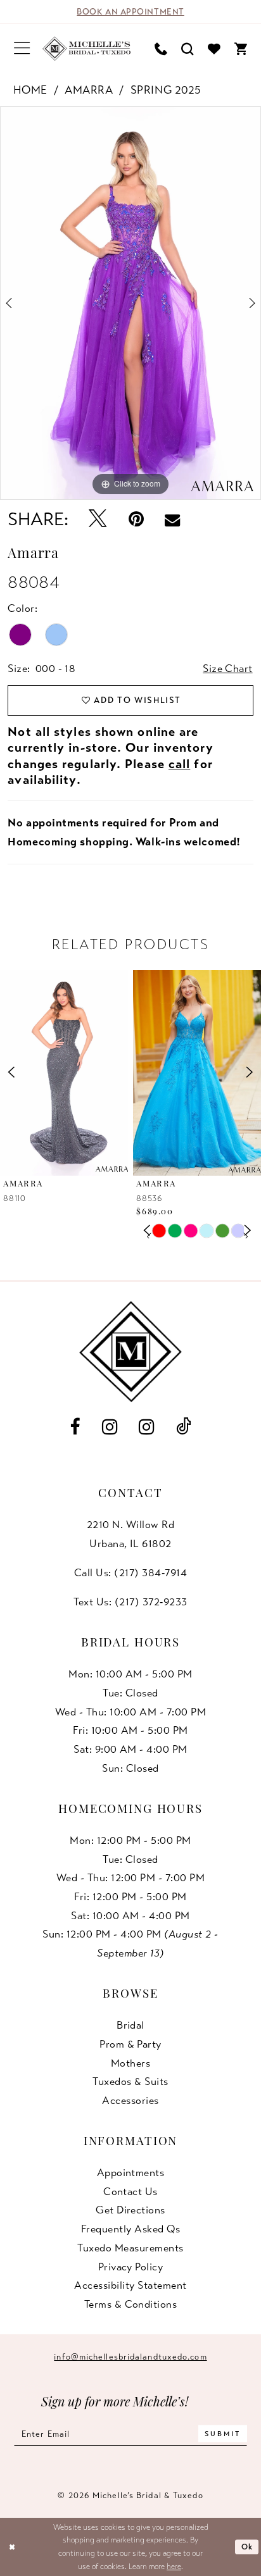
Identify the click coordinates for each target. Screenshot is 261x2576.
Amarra (89, 90)
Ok (247, 2547)
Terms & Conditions (131, 2304)
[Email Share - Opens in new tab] (173, 520)
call (179, 764)
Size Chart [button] (227, 669)
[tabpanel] (130, 303)
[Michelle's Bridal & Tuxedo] (87, 48)
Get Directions (130, 2210)
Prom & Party (130, 2044)
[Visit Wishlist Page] (214, 48)
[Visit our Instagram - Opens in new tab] (110, 1427)
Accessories (130, 2100)
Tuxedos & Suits (130, 2081)
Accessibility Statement (130, 2285)
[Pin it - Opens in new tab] (136, 519)
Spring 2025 (166, 90)
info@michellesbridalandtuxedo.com (130, 2357)
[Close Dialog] (12, 2547)
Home (30, 90)
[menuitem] (22, 48)
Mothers (130, 2063)
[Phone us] (161, 48)
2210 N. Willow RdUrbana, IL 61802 (130, 1534)
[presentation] (64, 1073)
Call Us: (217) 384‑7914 (130, 1573)
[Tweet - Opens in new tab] (98, 519)
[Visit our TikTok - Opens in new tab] (184, 1427)
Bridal (130, 2025)
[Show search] (188, 48)
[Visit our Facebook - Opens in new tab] (75, 1427)
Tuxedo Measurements (130, 2248)
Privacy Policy (131, 2267)
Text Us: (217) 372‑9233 (130, 1602)
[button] (22, 48)
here (174, 2567)
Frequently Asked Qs (130, 2229)
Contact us (130, 2192)
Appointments (131, 2173)
